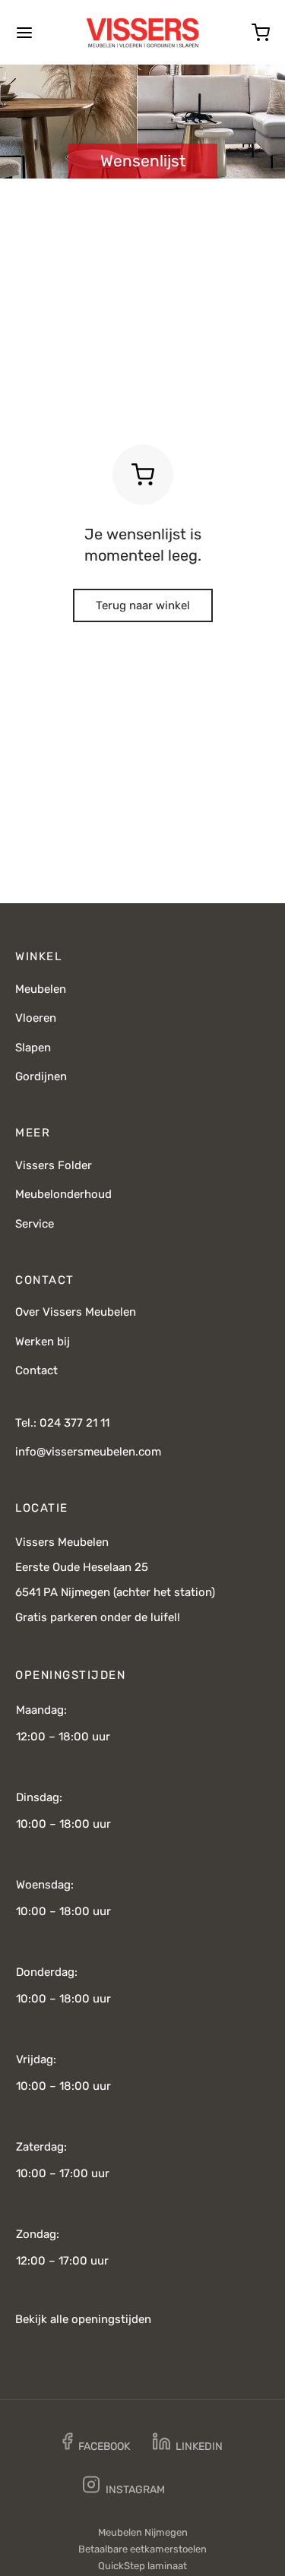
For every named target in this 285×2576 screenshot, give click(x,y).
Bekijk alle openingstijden (83, 2319)
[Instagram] (124, 2487)
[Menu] (24, 33)
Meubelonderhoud (63, 1194)
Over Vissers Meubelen (76, 1312)
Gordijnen (41, 1076)
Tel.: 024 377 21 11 (62, 1423)
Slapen (33, 1048)
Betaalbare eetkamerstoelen (142, 2549)
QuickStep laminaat (142, 2566)
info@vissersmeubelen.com (88, 1452)
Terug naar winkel (143, 605)
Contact (36, 1370)
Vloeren (36, 1018)
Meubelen (41, 989)
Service (35, 1224)
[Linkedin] (188, 2444)
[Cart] (261, 33)
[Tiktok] (199, 2488)
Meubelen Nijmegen (143, 2532)
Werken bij (43, 1342)
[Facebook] (96, 2444)
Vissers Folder (54, 1165)
